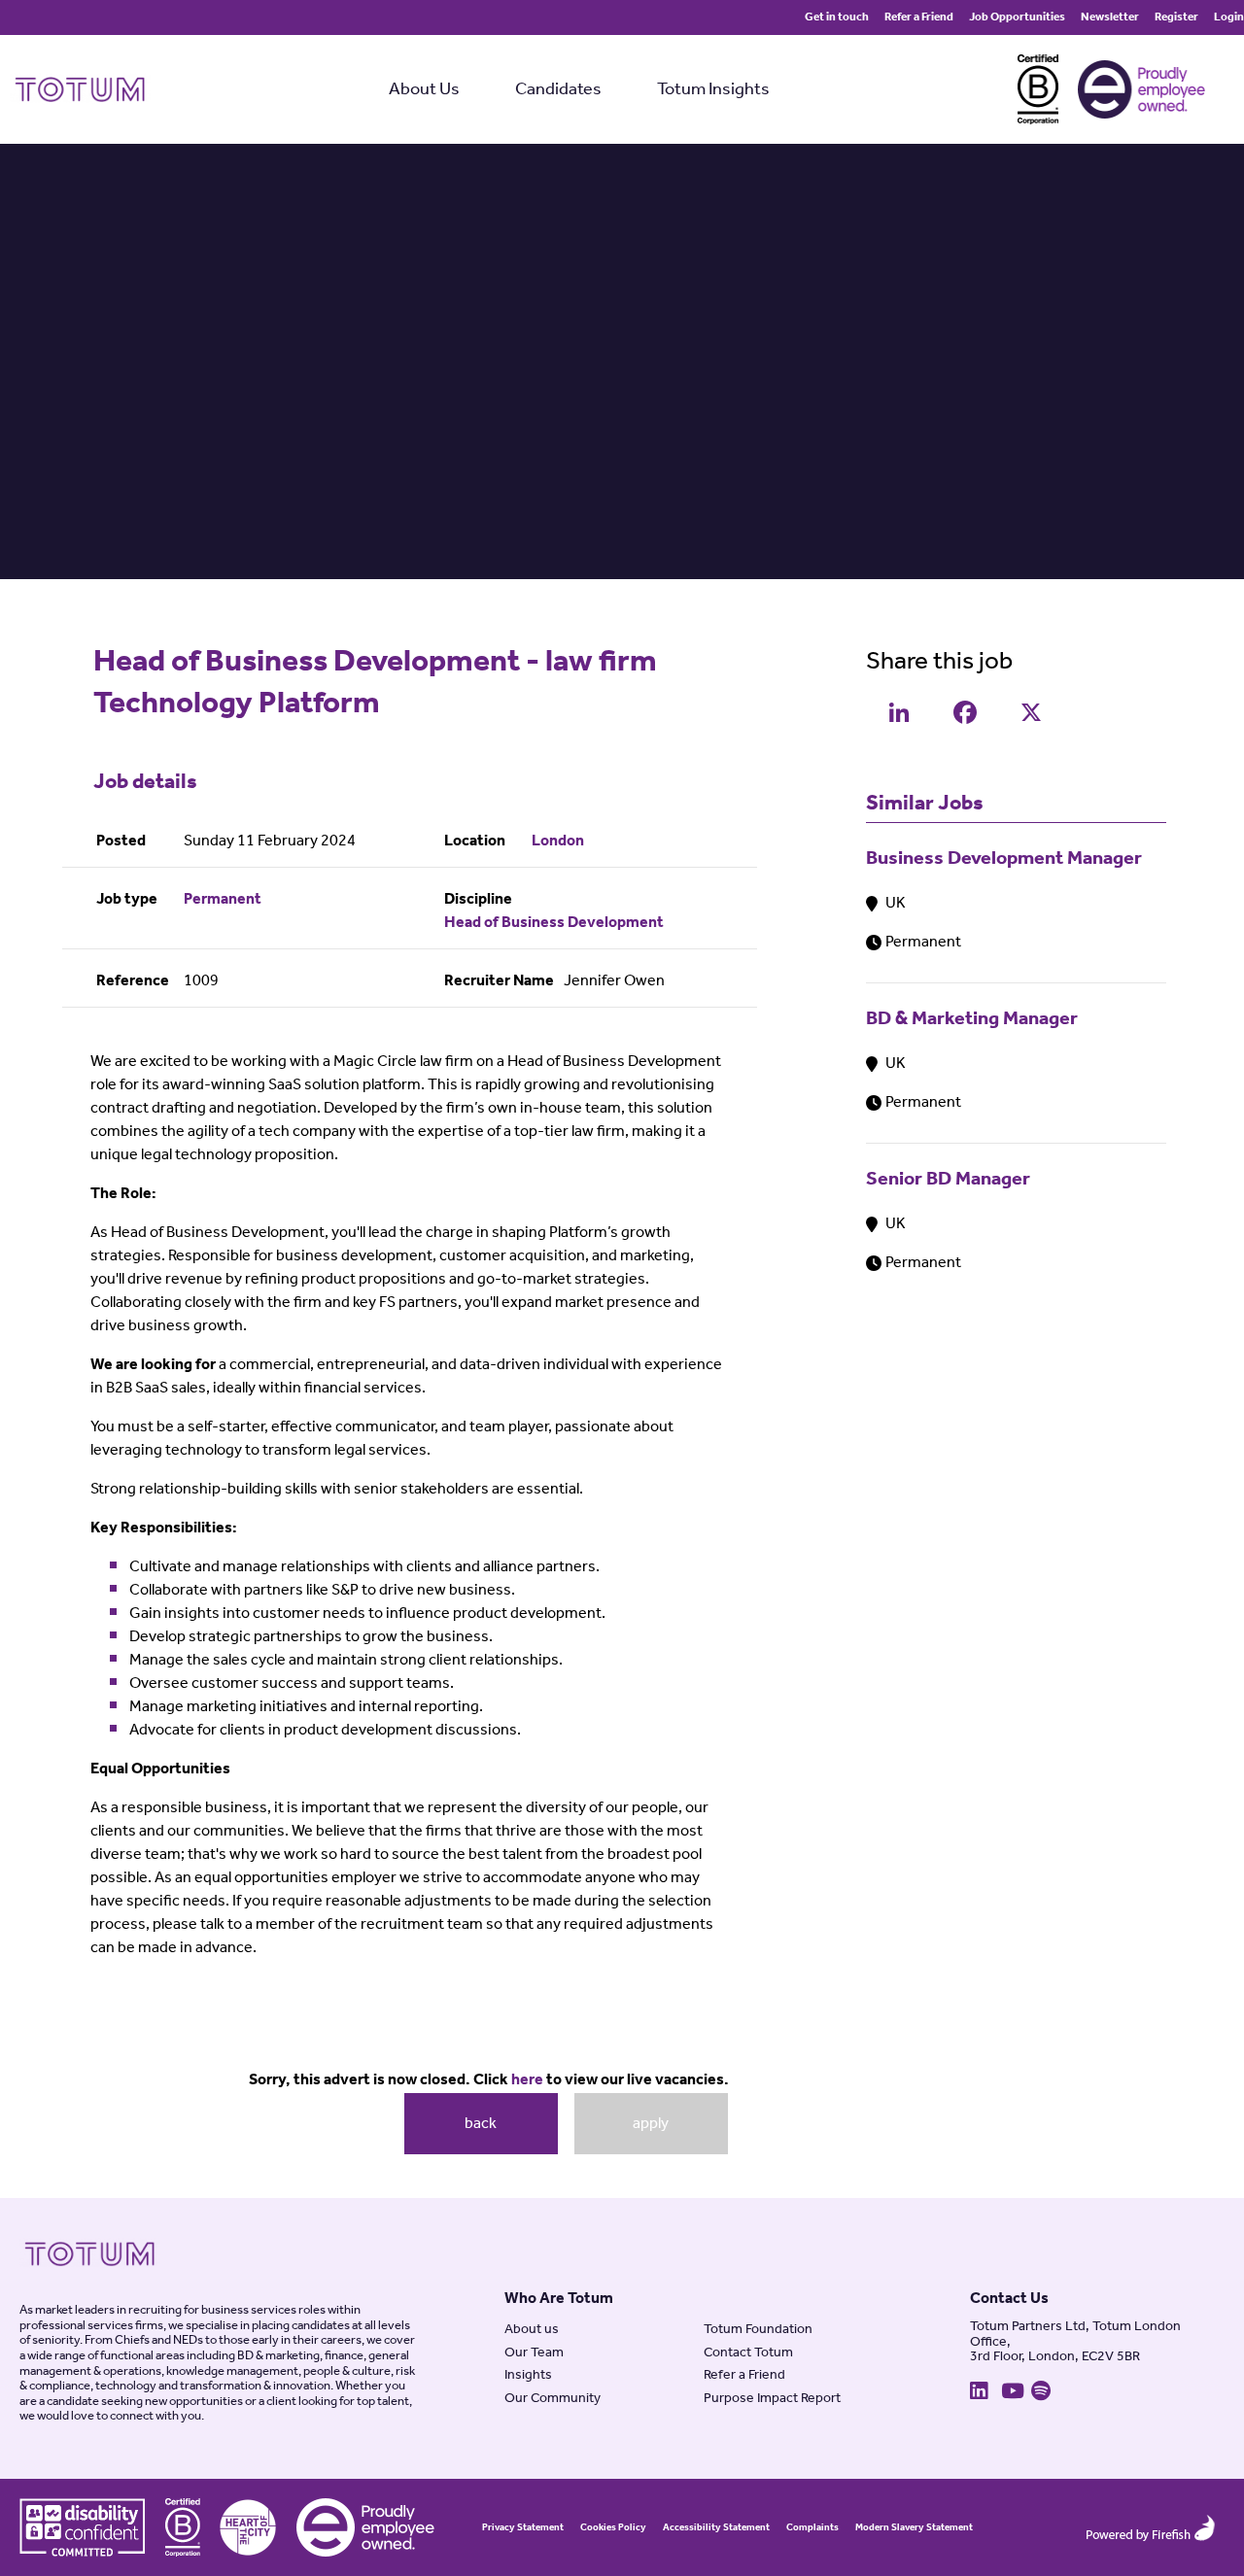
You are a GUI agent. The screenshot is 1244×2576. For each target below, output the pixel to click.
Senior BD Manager (948, 1179)
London (558, 841)
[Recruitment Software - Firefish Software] (1150, 2527)
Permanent (223, 900)
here (527, 2080)
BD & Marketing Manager (972, 1019)
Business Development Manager (1004, 859)
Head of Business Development (554, 923)
